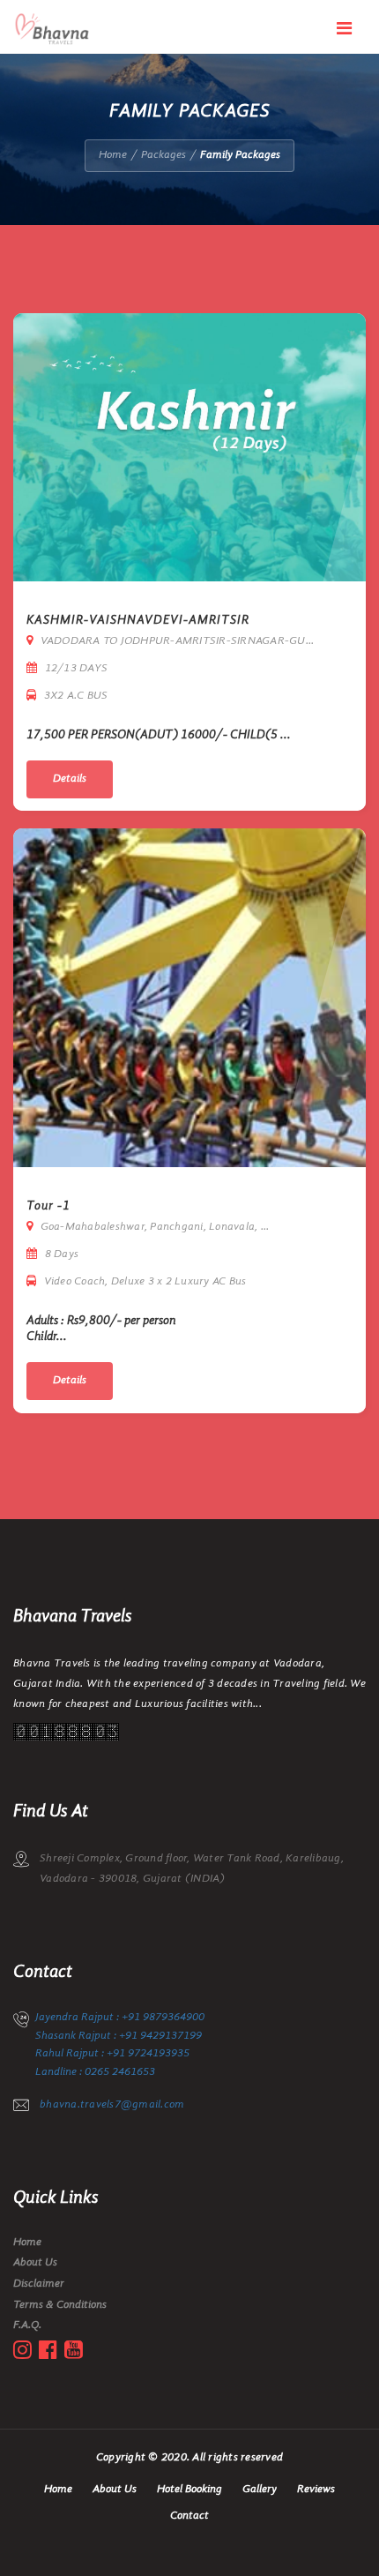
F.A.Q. (27, 2325)
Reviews (316, 2489)
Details (70, 779)
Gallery (260, 2489)
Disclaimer (39, 2284)
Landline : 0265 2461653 (95, 2072)
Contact (189, 2516)
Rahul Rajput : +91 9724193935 (112, 2053)
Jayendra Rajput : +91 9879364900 (120, 2017)
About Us (35, 2262)
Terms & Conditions (60, 2305)
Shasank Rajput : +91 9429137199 (119, 2036)
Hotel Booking (189, 2489)
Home (113, 155)
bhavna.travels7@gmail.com (112, 2104)
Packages (163, 155)
